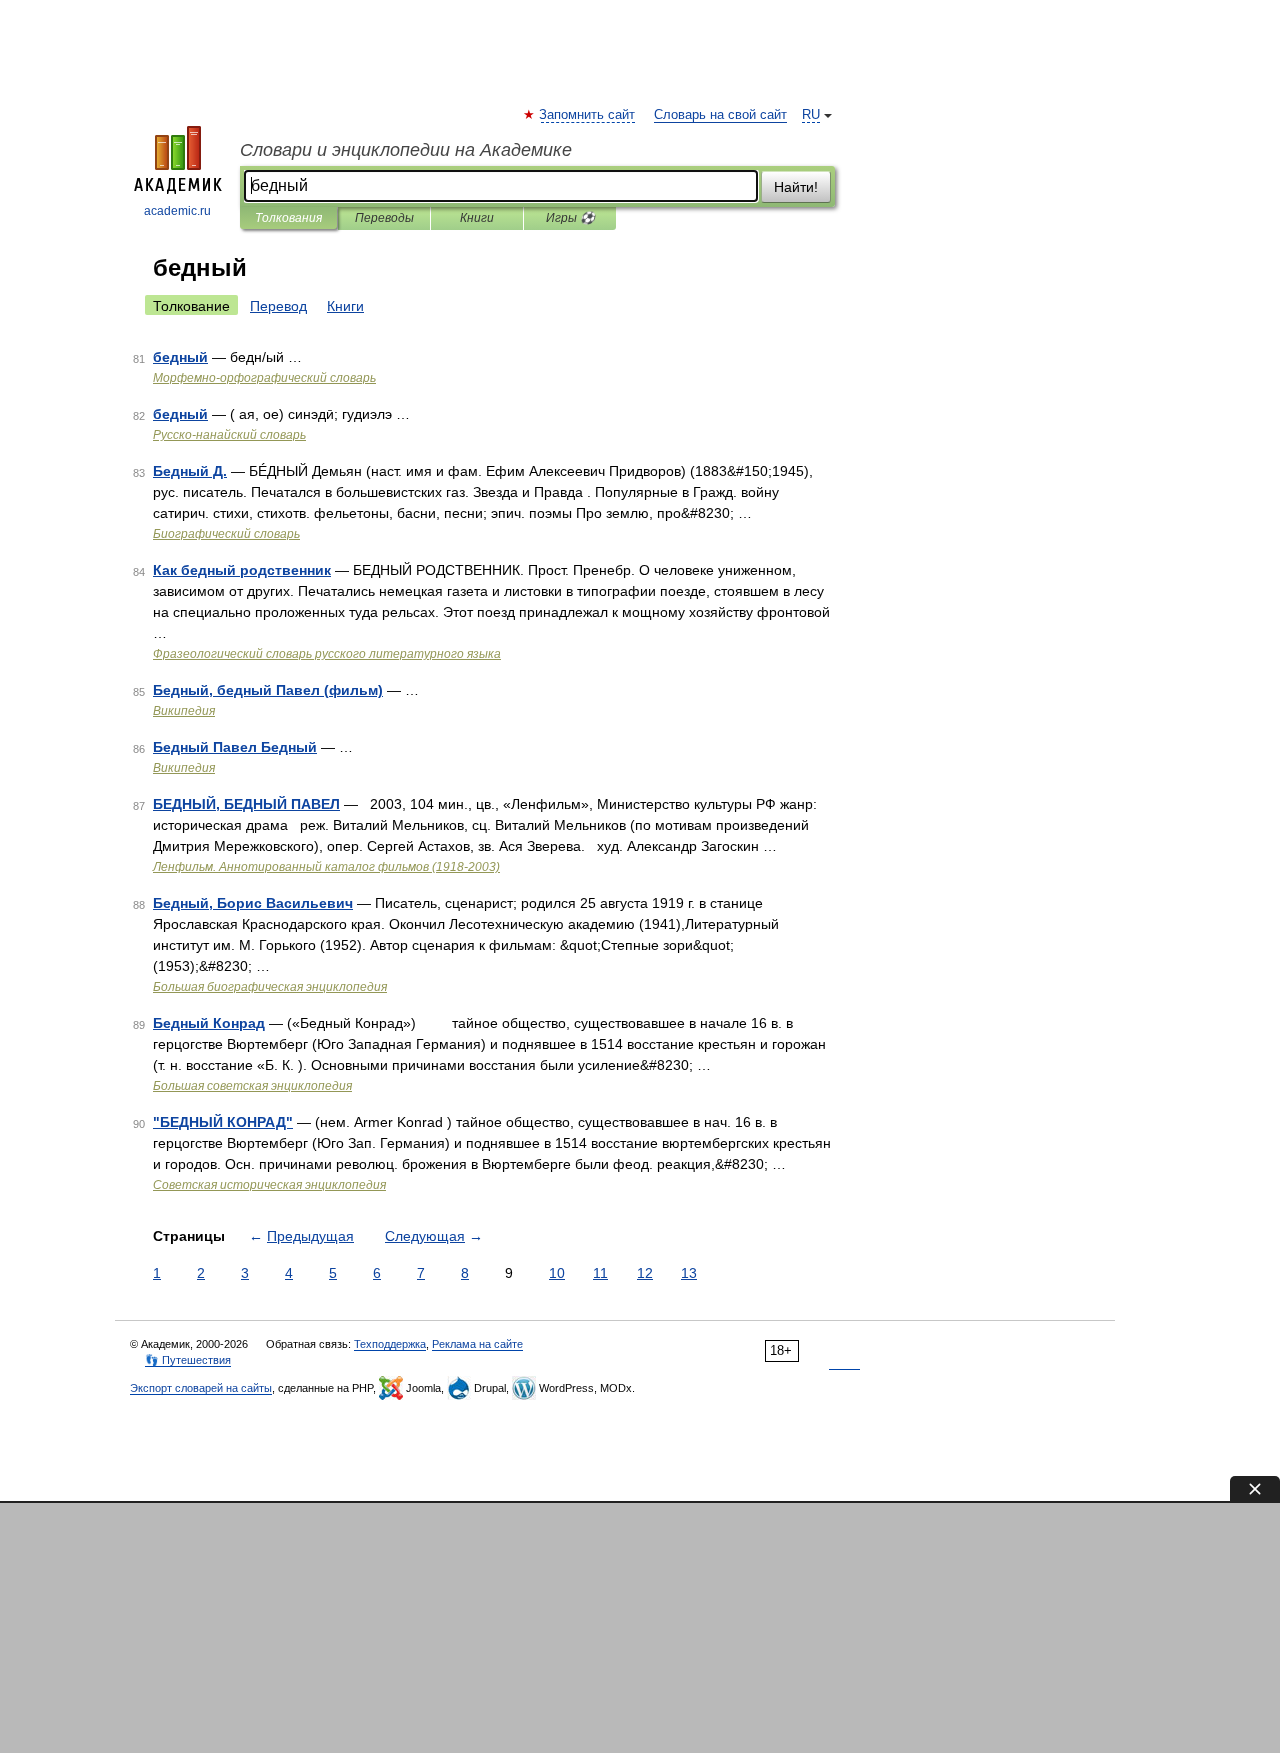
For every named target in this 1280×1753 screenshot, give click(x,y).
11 (600, 1273)
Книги (477, 218)
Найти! (796, 187)
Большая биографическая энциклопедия (270, 987)
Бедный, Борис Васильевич (253, 903)
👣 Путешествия (188, 1360)
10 (557, 1273)
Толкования (288, 218)
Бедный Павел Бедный (235, 747)
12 (645, 1273)
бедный (180, 357)
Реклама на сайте (477, 1344)
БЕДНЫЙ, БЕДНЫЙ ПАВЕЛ (246, 804)
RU (811, 115)
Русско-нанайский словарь (229, 435)
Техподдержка (390, 1344)
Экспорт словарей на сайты (201, 1388)
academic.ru (177, 211)
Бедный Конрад (209, 1023)
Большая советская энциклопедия (252, 1086)
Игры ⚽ (570, 218)
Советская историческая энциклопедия (269, 1185)
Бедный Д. (190, 471)
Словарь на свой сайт (720, 115)
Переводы (384, 218)
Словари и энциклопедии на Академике (406, 150)
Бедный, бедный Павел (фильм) (268, 690)
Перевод (278, 306)
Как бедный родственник (242, 570)
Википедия (184, 711)
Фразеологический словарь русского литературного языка (327, 654)
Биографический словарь (226, 534)
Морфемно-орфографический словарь (264, 378)
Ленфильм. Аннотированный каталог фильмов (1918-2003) (326, 867)
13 (689, 1273)
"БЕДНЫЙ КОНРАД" (223, 1122)
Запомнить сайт (588, 115)
